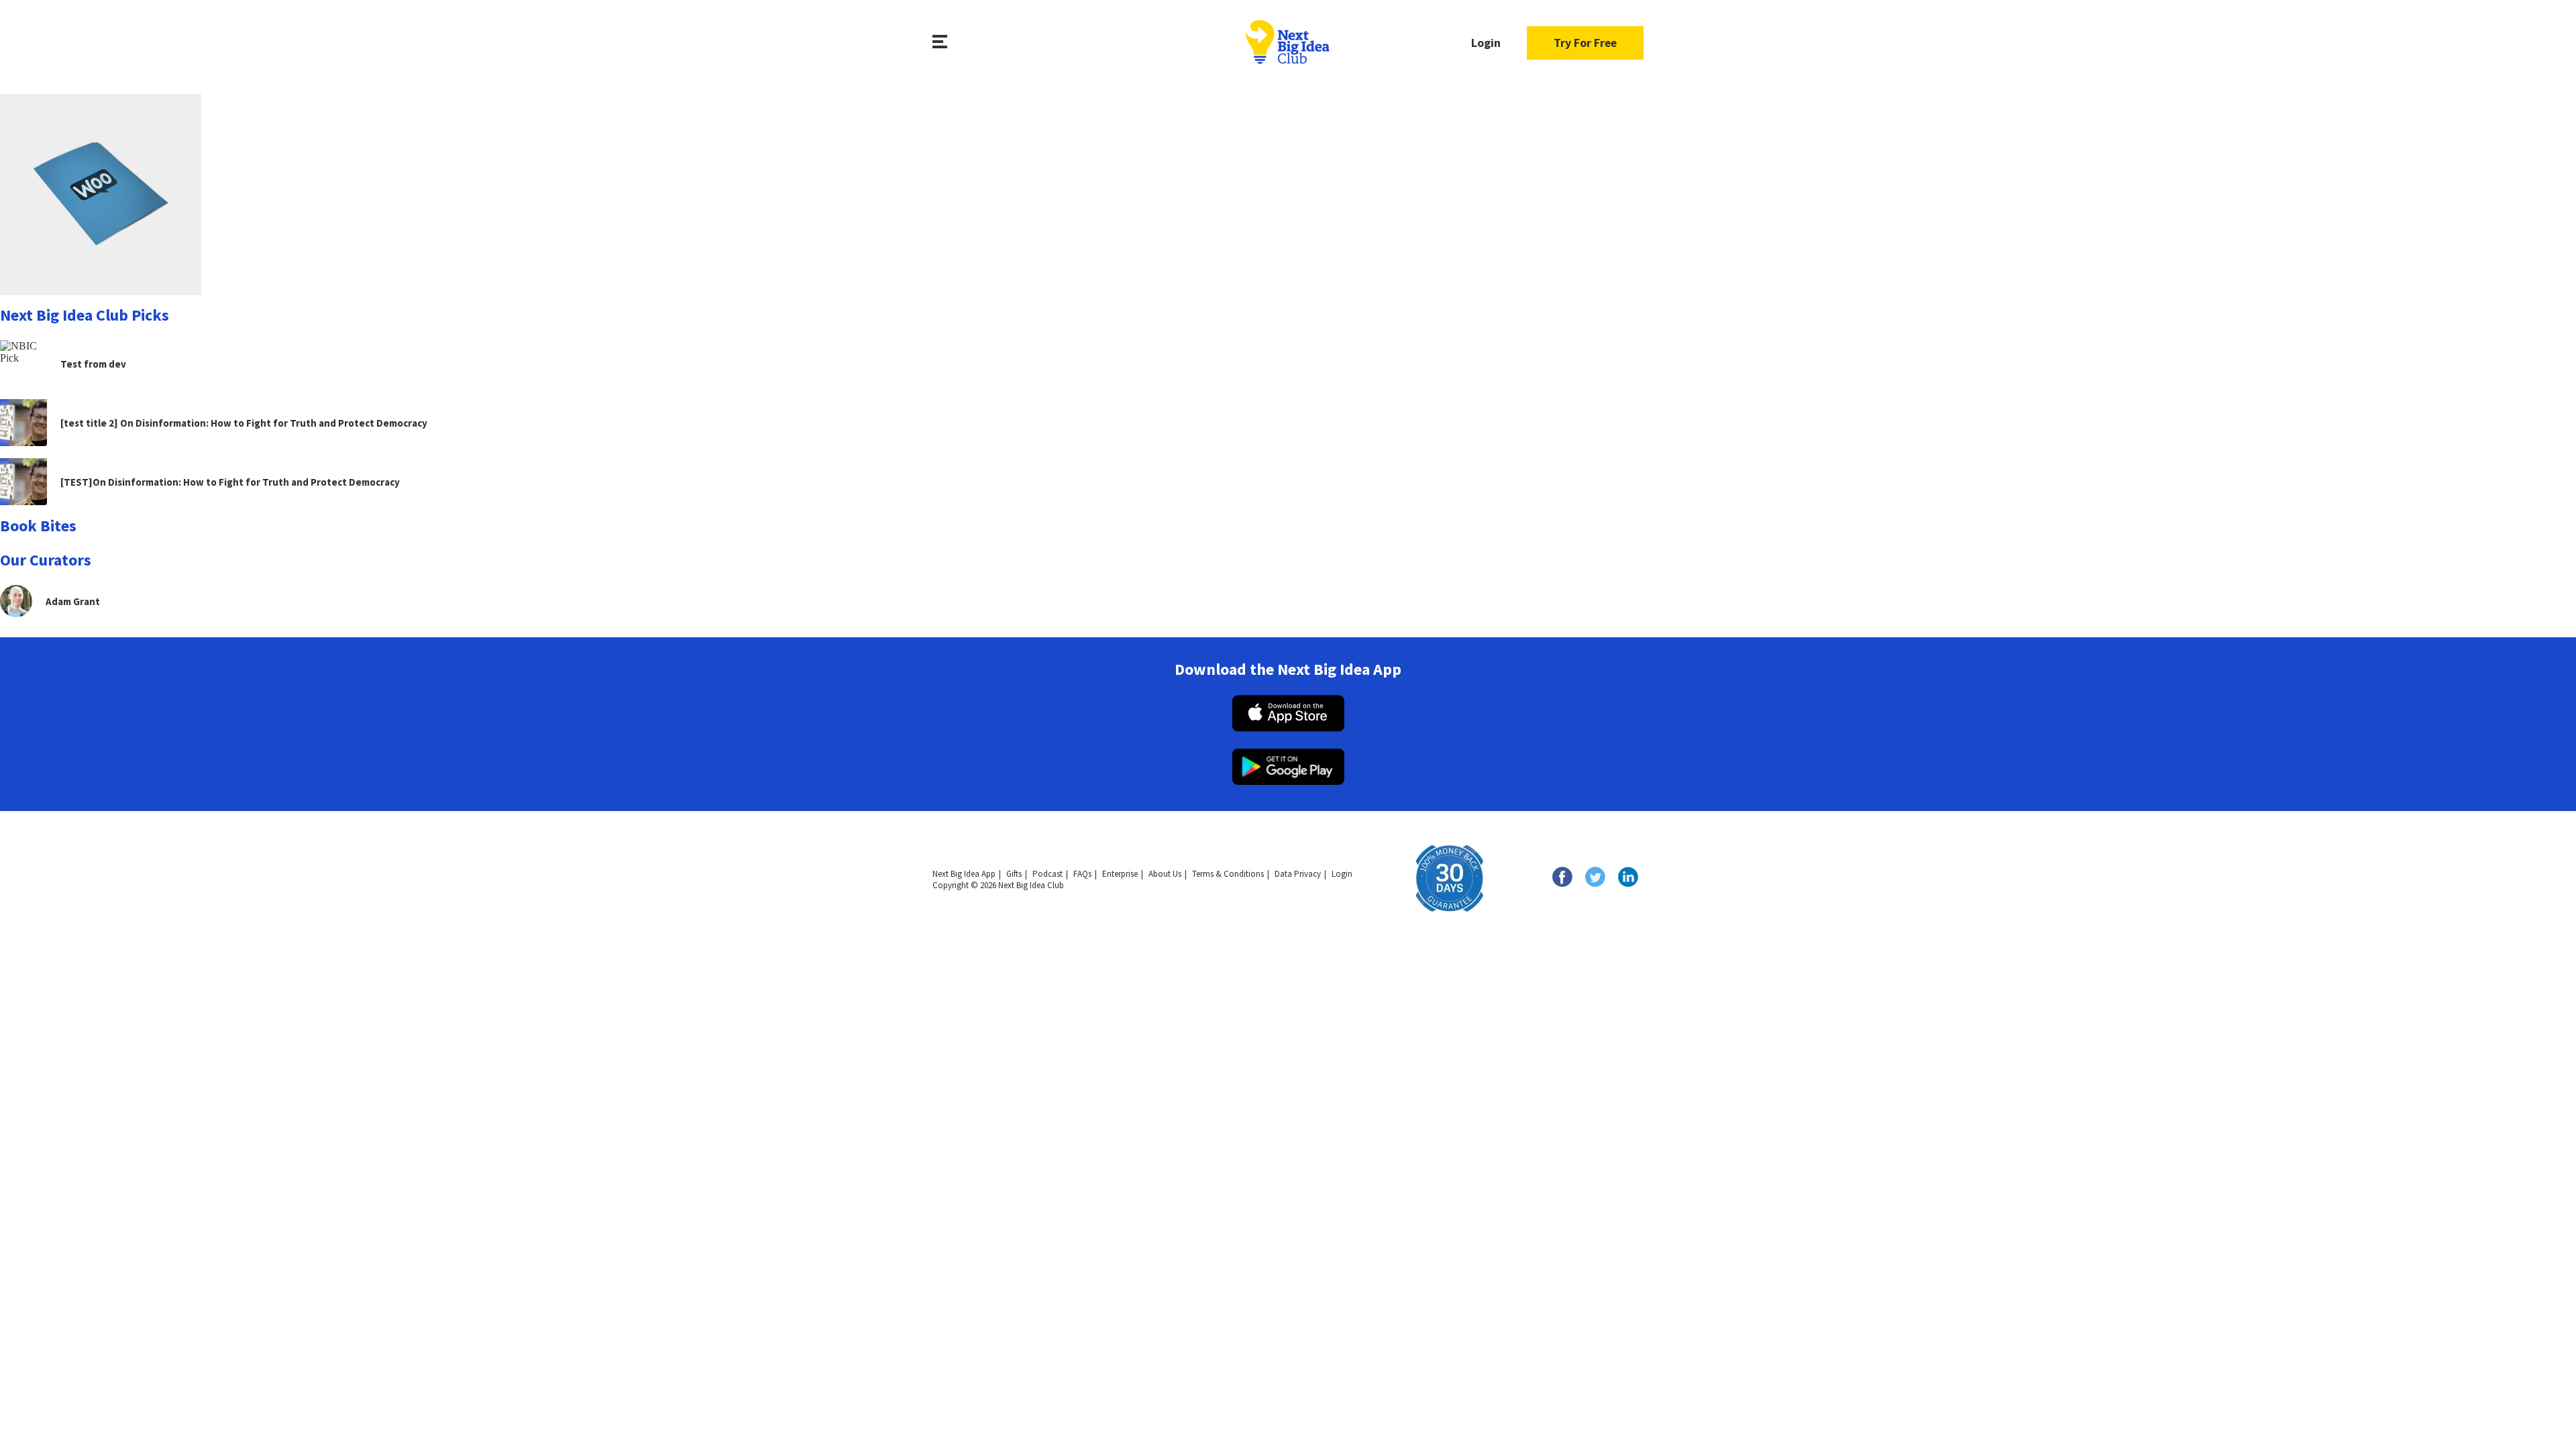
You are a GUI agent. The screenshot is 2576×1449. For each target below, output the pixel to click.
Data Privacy (1298, 874)
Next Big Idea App (964, 874)
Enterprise (1120, 874)
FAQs (1082, 874)
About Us (1165, 874)
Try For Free (1585, 43)
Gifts (1014, 874)
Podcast (1048, 874)
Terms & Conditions (1228, 874)
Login (1486, 43)
